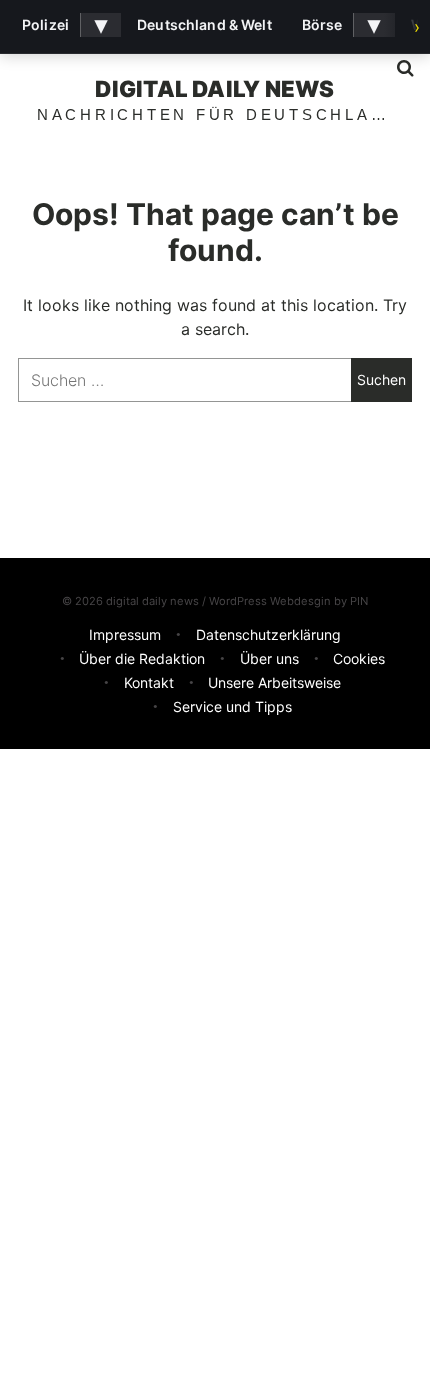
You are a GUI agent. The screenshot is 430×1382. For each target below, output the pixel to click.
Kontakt (149, 682)
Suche (398, 68)
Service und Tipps (232, 706)
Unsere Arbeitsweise (274, 682)
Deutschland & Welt (204, 24)
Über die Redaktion (142, 658)
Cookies (359, 658)
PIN (359, 601)
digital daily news (214, 88)
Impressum (125, 634)
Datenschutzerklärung (268, 634)
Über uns (269, 658)
